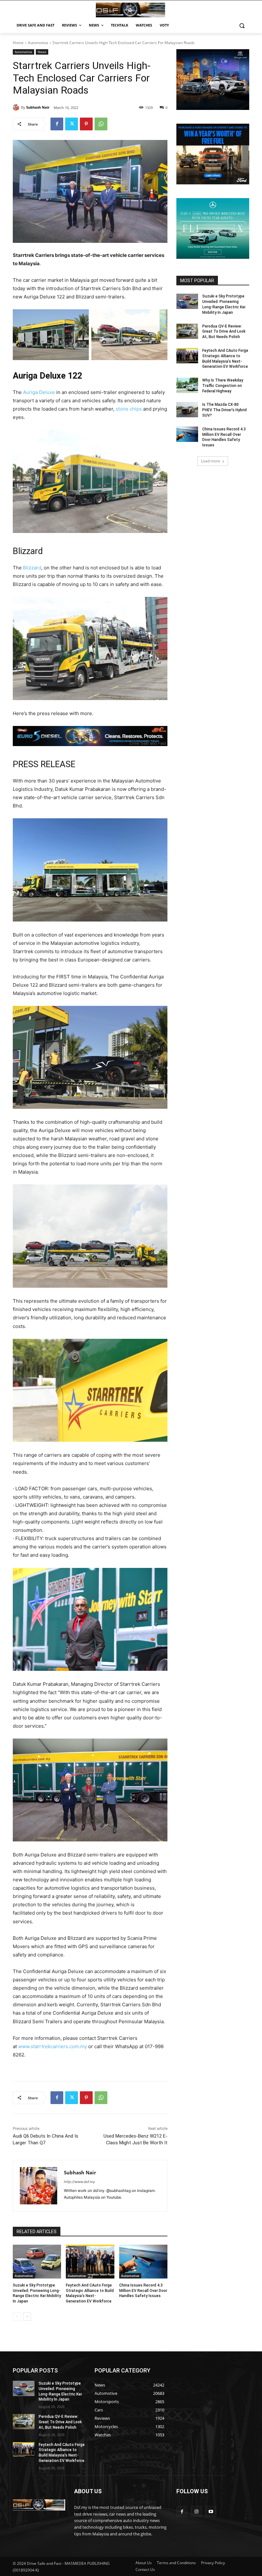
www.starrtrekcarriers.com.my (53, 2046)
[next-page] (27, 2317)
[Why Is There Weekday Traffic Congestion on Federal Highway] (187, 385)
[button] (242, 25)
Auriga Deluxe (39, 392)
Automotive (38, 43)
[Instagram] (196, 2511)
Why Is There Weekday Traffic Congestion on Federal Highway (223, 386)
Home (18, 43)
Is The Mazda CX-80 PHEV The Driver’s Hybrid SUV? (224, 410)
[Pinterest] (86, 124)
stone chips (129, 409)
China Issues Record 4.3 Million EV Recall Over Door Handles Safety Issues (143, 2291)
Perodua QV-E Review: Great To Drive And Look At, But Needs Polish (224, 332)
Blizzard (32, 568)
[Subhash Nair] (17, 107)
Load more (211, 461)
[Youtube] (211, 2511)
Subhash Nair (38, 107)
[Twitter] (72, 124)
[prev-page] (17, 2317)
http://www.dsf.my (79, 2182)
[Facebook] (57, 124)
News (42, 52)
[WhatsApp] (101, 124)
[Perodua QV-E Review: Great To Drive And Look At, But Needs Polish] (187, 331)
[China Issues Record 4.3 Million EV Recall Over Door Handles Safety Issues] (143, 2262)
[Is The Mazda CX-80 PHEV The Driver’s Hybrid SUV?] (187, 410)
